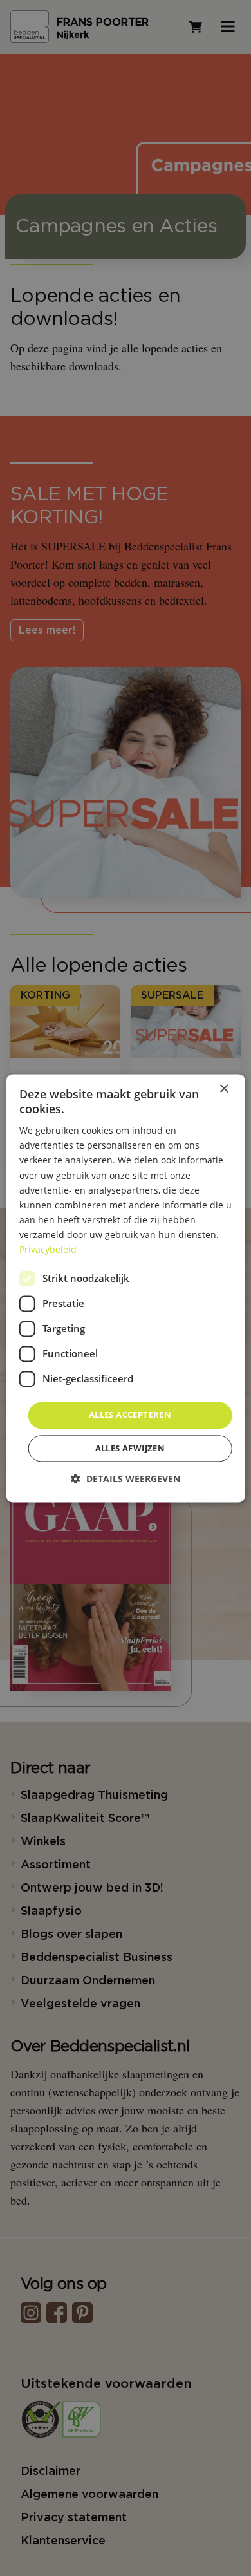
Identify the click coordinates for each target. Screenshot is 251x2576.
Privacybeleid (48, 1249)
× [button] (224, 1089)
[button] (126, 1479)
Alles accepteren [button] (130, 1415)
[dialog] (126, 1288)
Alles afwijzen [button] (130, 1448)
